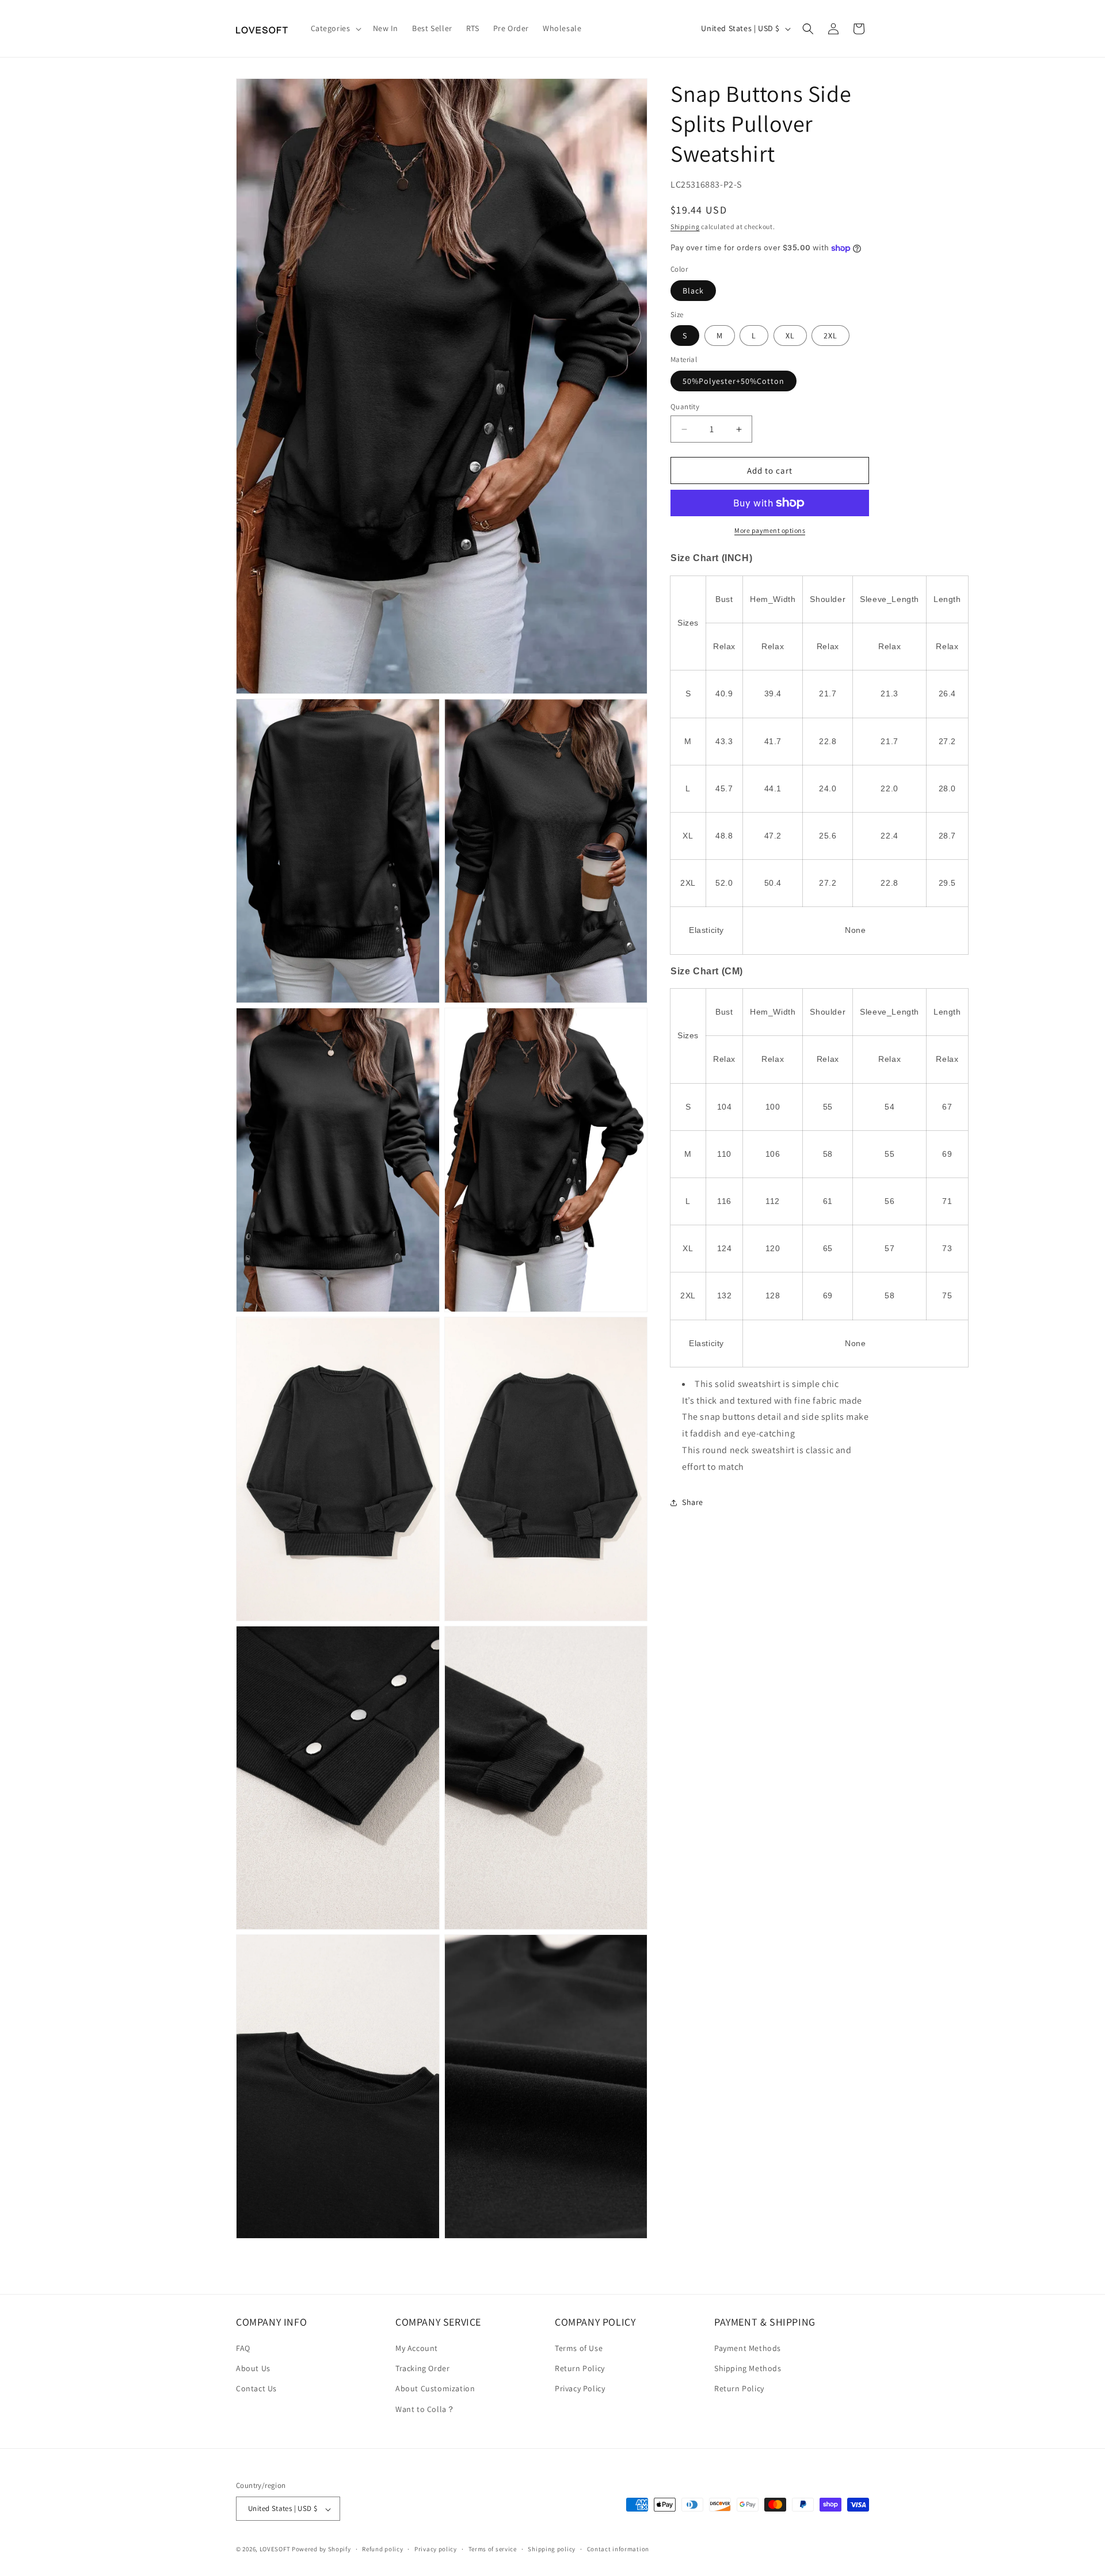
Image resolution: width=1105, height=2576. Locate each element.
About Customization (435, 2389)
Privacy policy (436, 2550)
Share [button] (693, 1502)
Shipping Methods (748, 2369)
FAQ (243, 2348)
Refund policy (382, 2550)
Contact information (618, 2550)
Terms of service (493, 2550)
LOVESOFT (275, 2550)
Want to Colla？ (425, 2409)
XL (790, 336)
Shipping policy (552, 2550)
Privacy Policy (580, 2389)
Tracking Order (422, 2369)
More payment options (770, 530)
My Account (417, 2348)
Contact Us (256, 2389)
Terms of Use (579, 2348)
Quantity (685, 407)
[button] (335, 28)
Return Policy (580, 2369)
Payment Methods (748, 2348)
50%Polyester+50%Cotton (734, 381)
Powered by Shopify (321, 2550)
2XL (830, 336)
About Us (253, 2369)
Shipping (685, 226)
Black (693, 291)
